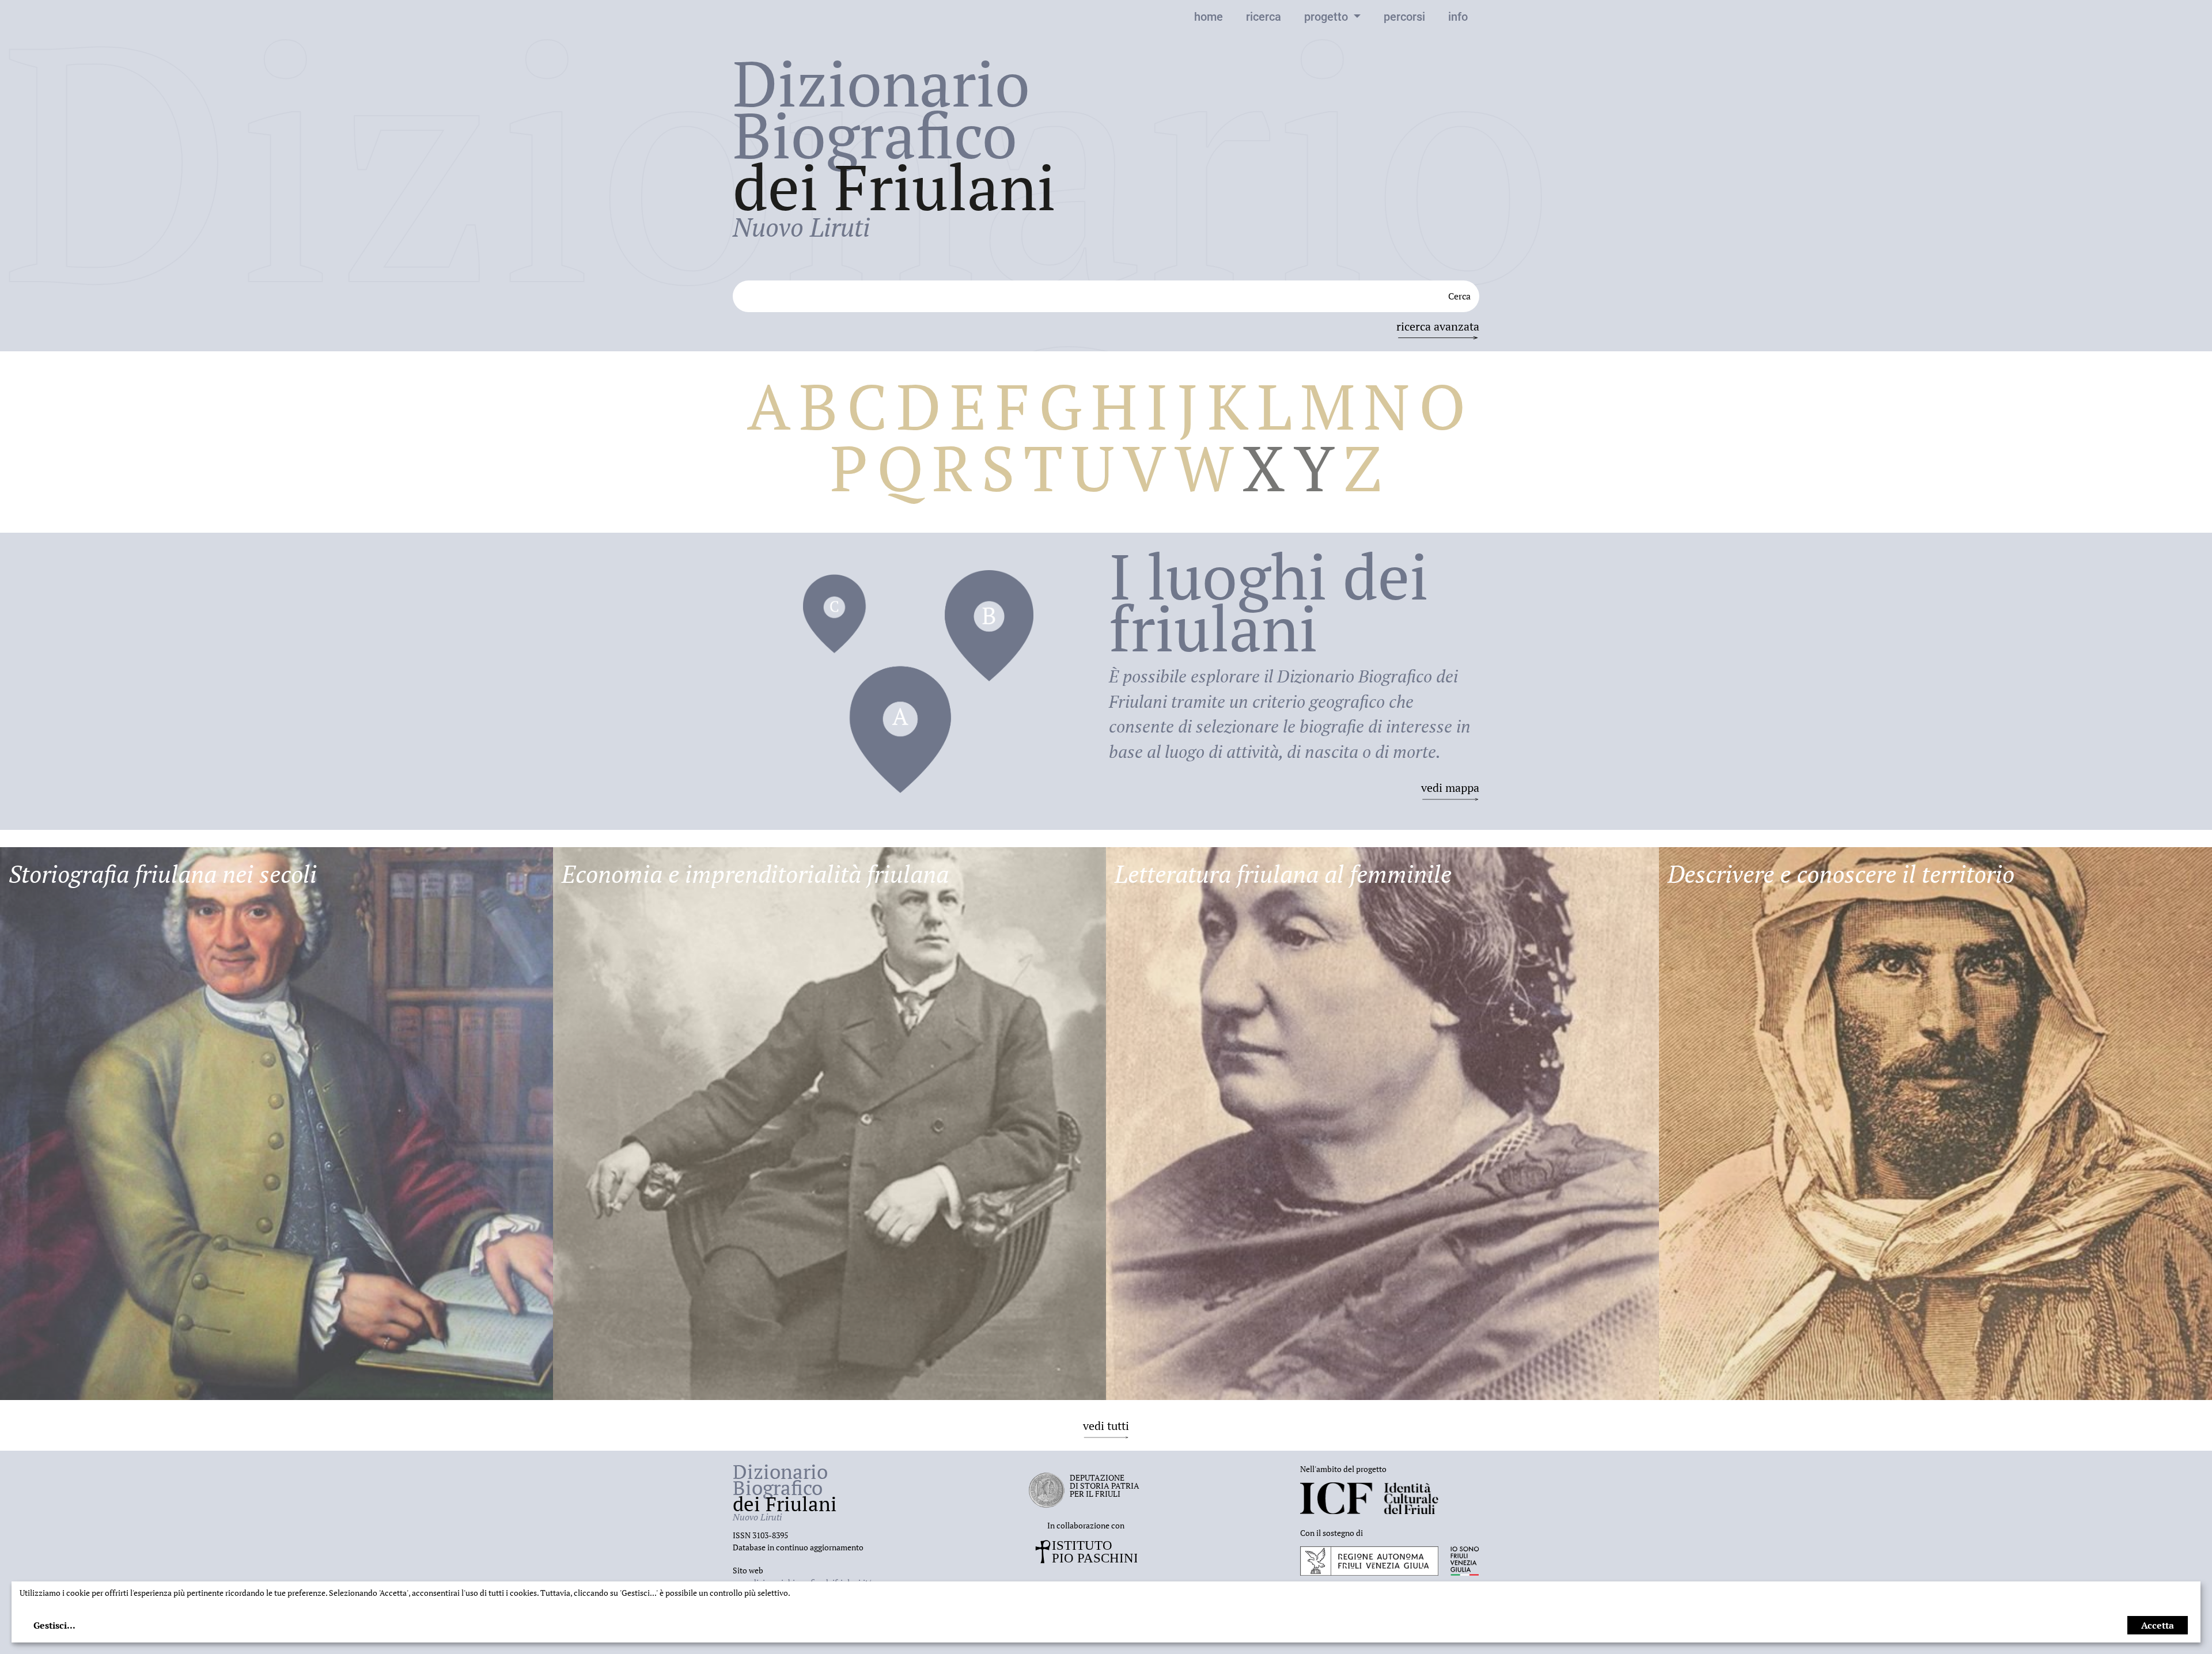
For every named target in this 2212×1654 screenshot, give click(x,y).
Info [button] (1458, 17)
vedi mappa (1450, 788)
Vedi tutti (1106, 1426)
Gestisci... (54, 1625)
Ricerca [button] (1264, 17)
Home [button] (1209, 17)
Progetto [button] (1327, 17)
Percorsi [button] (1404, 17)
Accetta (2158, 1625)
